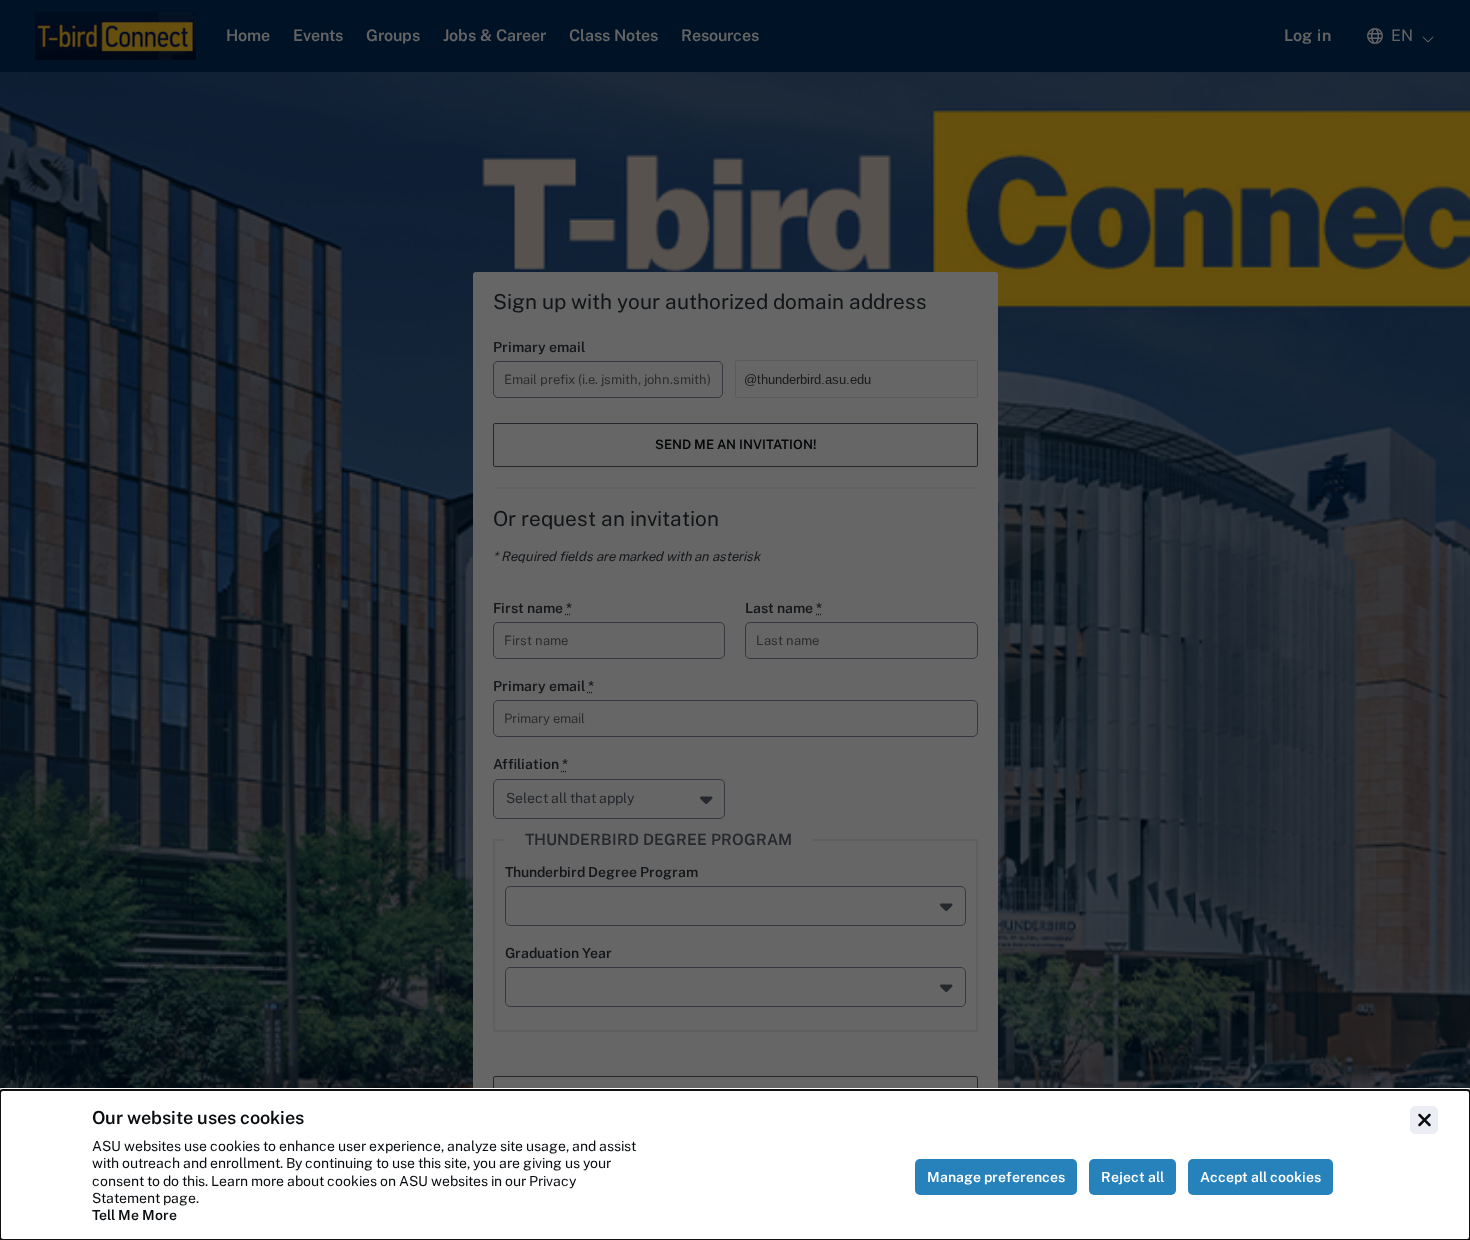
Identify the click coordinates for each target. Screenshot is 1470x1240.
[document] (735, 1165)
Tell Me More (134, 1215)
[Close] (1424, 1120)
